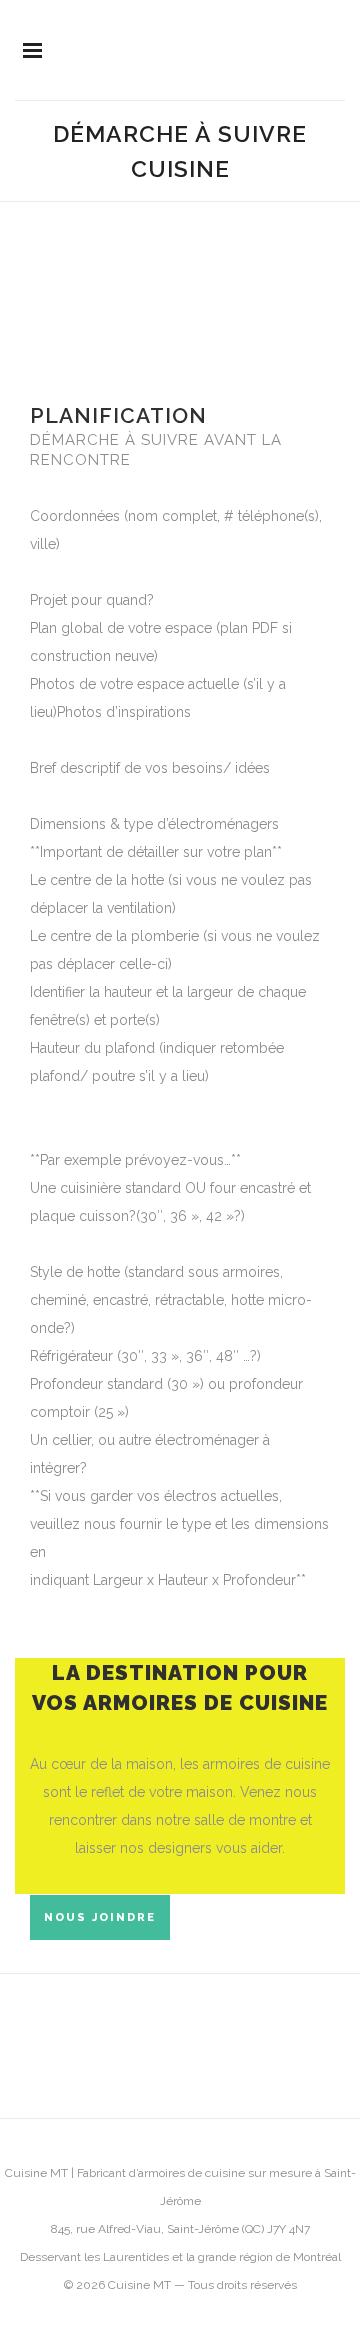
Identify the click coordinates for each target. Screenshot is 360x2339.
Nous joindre (100, 1917)
